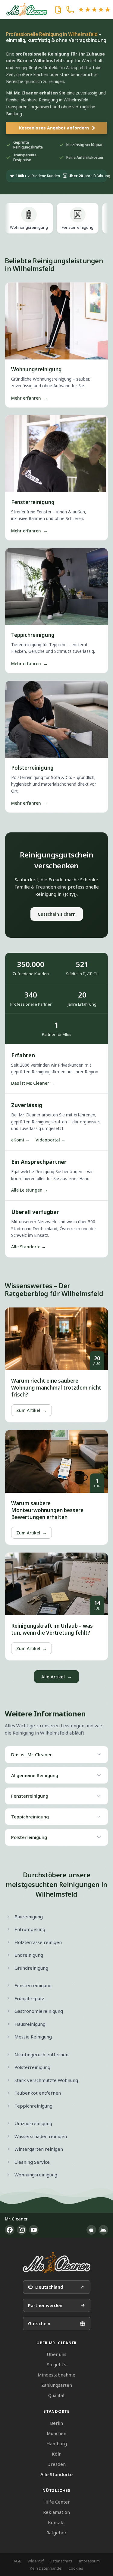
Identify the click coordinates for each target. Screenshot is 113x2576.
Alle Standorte (56, 2474)
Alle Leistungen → (30, 1190)
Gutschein (39, 2323)
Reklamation (56, 2512)
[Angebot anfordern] (58, 10)
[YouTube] (34, 2230)
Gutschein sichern (57, 914)
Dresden (56, 2464)
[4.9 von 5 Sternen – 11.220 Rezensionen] (94, 10)
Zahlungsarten (57, 2385)
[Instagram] (22, 2230)
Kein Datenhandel (46, 2568)
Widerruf (36, 2561)
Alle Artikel (56, 1677)
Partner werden (45, 2305)
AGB (17, 2561)
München (56, 2433)
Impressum (89, 2561)
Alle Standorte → (28, 1247)
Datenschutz (61, 2561)
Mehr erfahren (29, 398)
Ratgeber (56, 2533)
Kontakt (56, 2522)
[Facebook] (10, 2230)
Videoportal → (50, 1140)
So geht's (57, 2364)
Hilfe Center (57, 2502)
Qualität (56, 2395)
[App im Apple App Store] (91, 2230)
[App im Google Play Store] (103, 2230)
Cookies (76, 2568)
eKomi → (20, 1140)
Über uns (56, 2354)
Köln (57, 2454)
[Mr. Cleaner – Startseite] (57, 2263)
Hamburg (57, 2444)
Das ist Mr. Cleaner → (33, 1083)
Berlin (56, 2423)
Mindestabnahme (56, 2375)
